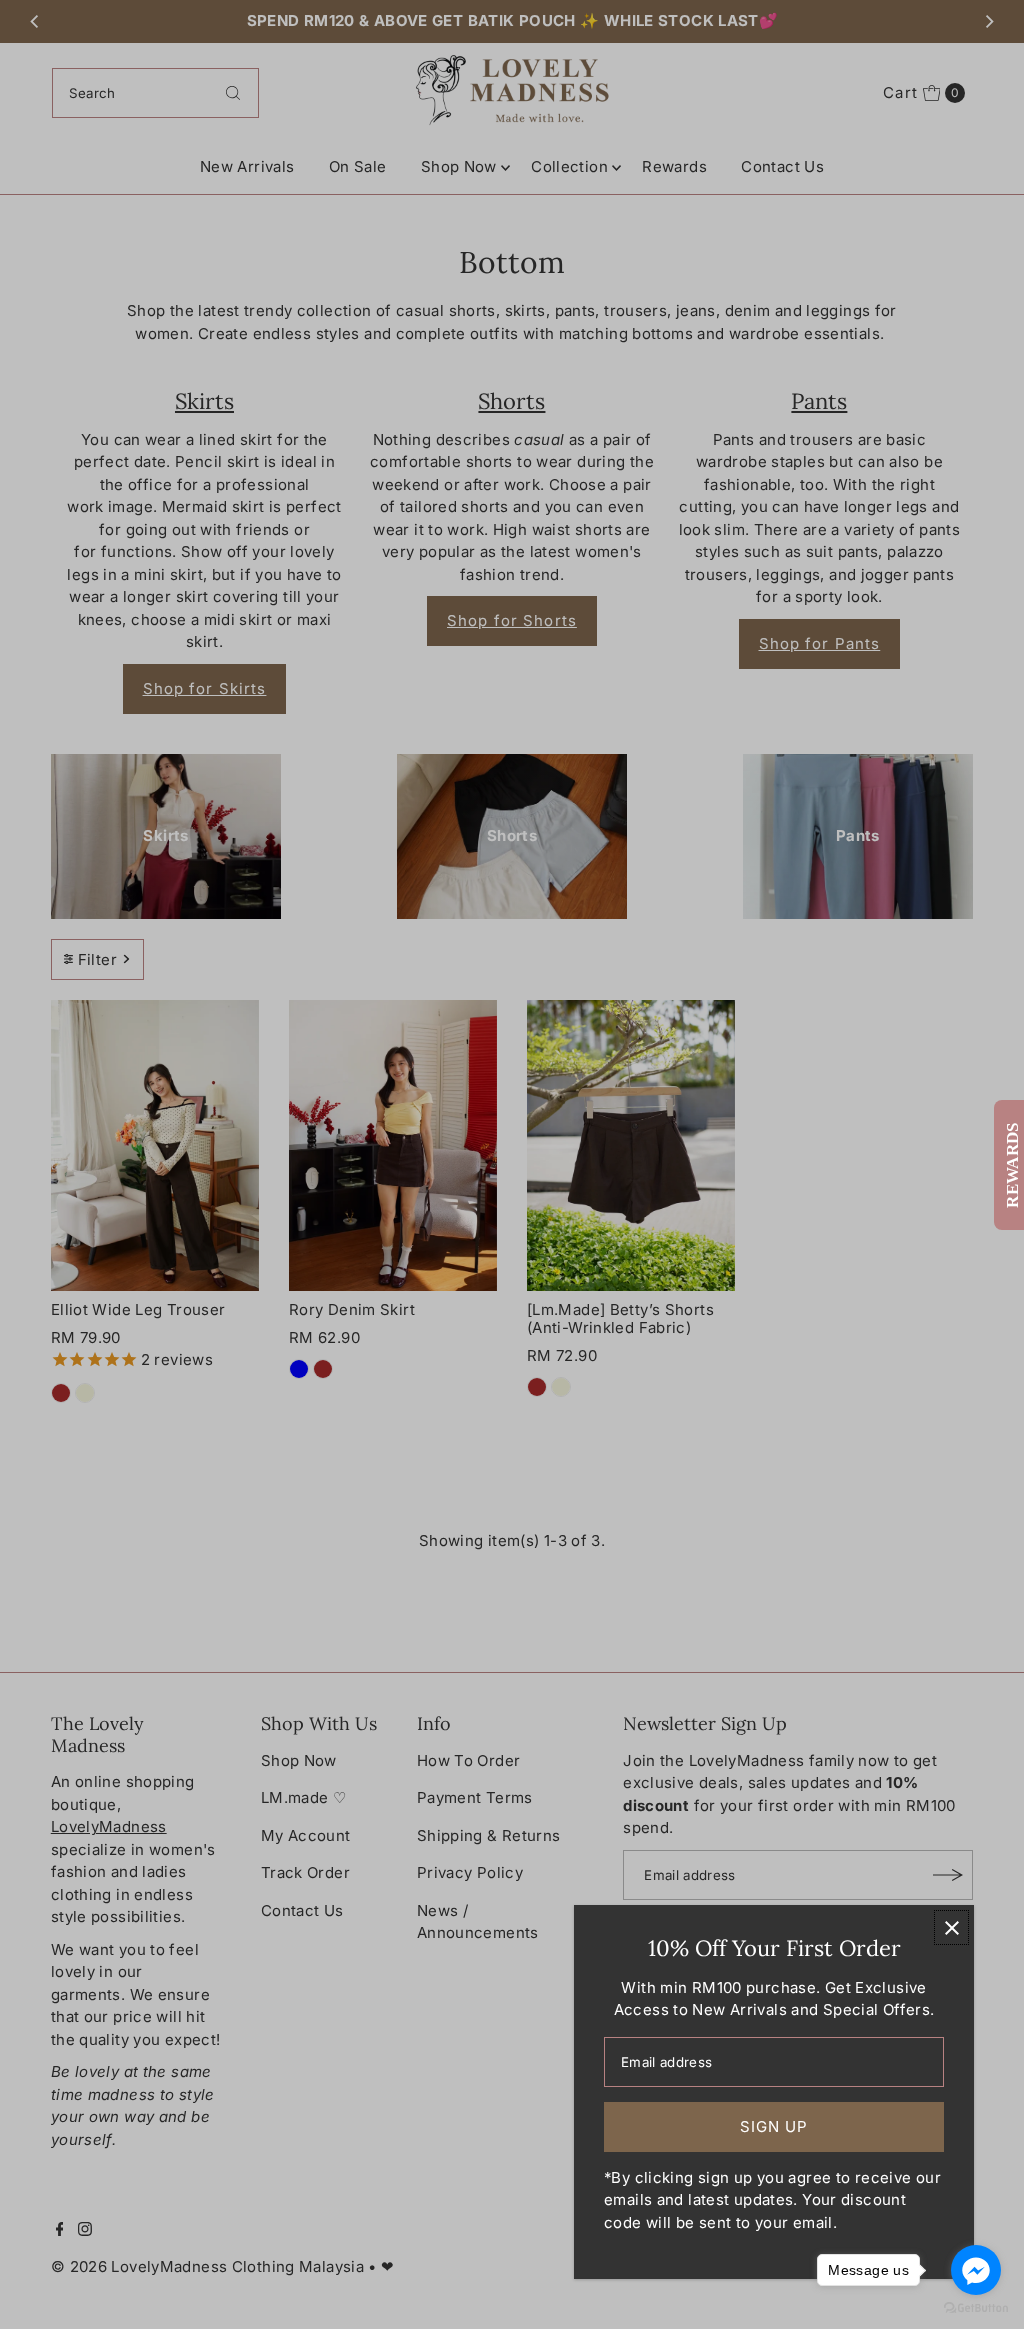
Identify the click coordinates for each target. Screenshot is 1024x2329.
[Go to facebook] (976, 2270)
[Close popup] (951, 1927)
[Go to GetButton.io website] (976, 2308)
